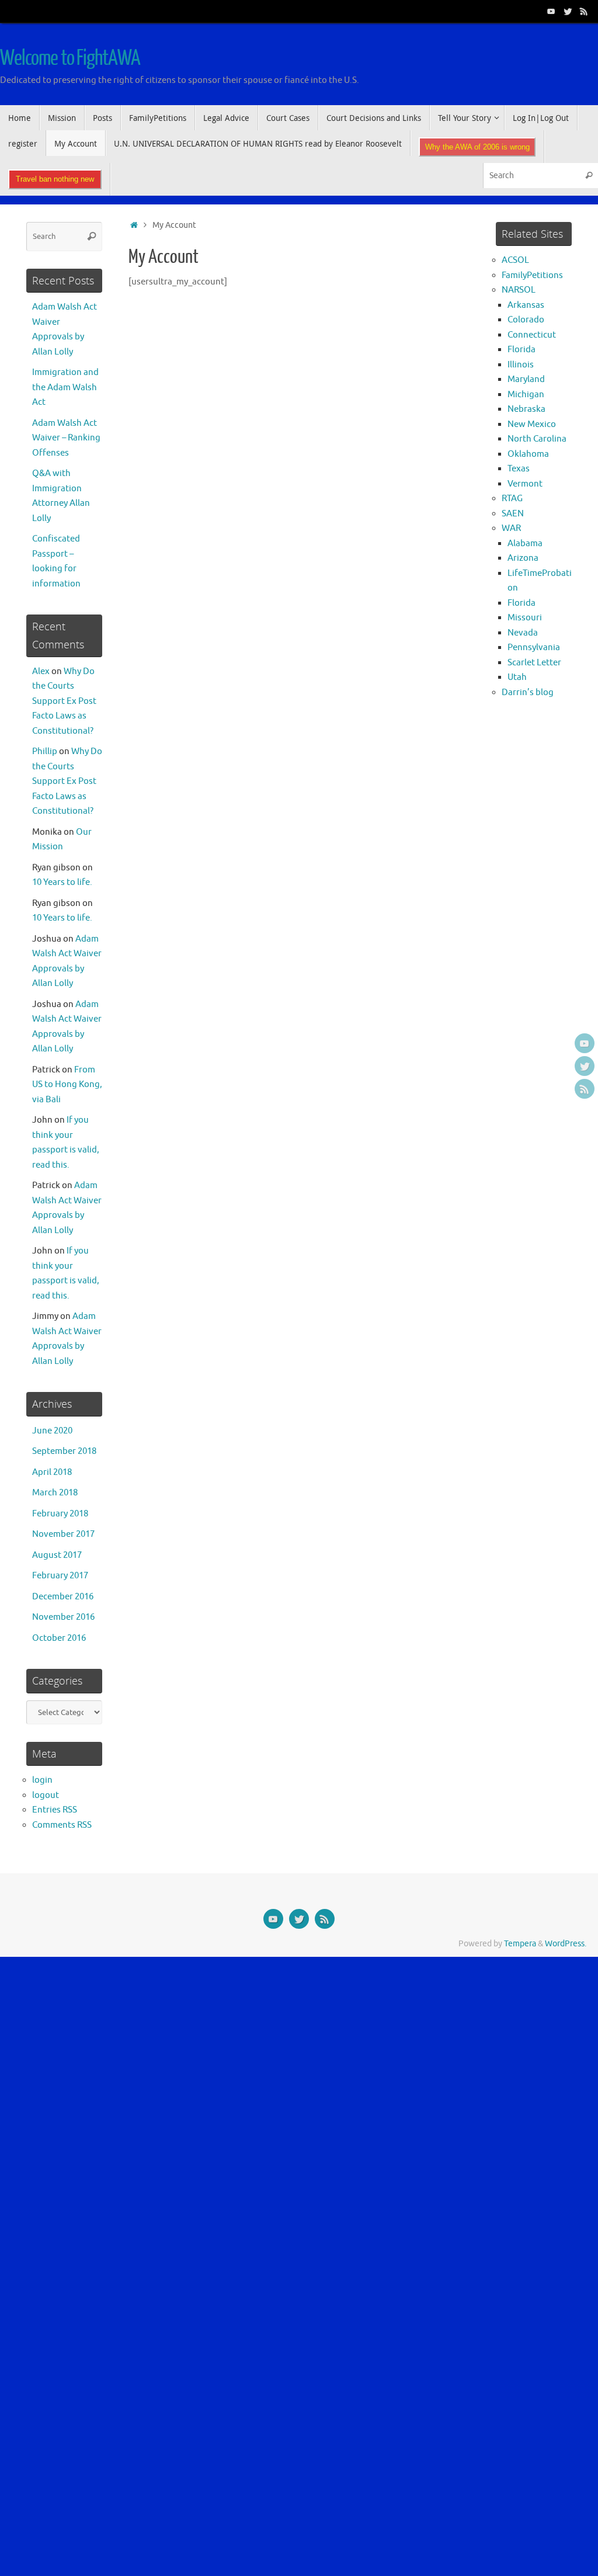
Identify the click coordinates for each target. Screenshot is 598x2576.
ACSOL (515, 260)
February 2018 (60, 1514)
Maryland (526, 379)
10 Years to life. (62, 882)
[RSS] (584, 11)
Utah (517, 677)
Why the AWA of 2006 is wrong (477, 147)
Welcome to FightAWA (70, 58)
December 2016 (63, 1597)
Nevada (523, 633)
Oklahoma (528, 454)
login (42, 1780)
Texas (519, 469)
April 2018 (52, 1472)
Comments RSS (62, 1825)
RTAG (512, 499)
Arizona (523, 558)
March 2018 (55, 1493)
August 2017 (57, 1555)
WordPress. (566, 1944)
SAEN (513, 514)
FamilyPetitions (532, 275)
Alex (41, 671)
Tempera (520, 1944)
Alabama (525, 544)
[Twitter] (568, 11)
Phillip (45, 751)
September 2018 (64, 1451)
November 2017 (63, 1534)
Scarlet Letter (534, 663)
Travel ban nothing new (55, 179)
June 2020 (52, 1431)
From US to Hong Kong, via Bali (67, 1085)
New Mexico (532, 424)
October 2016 (59, 1638)
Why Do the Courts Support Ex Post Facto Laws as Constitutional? (64, 701)
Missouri (525, 618)
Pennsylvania (534, 648)
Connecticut (532, 335)
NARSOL (519, 290)
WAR (511, 528)
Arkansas (526, 305)
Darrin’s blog (528, 692)
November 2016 (63, 1617)
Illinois (521, 365)
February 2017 (60, 1576)
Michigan (526, 395)
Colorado (526, 320)
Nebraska (526, 409)
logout (46, 1795)
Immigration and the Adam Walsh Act (65, 387)
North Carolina (537, 439)
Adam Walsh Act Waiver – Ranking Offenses (66, 438)
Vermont (525, 484)
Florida (521, 350)
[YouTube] (551, 11)
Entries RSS (55, 1810)
